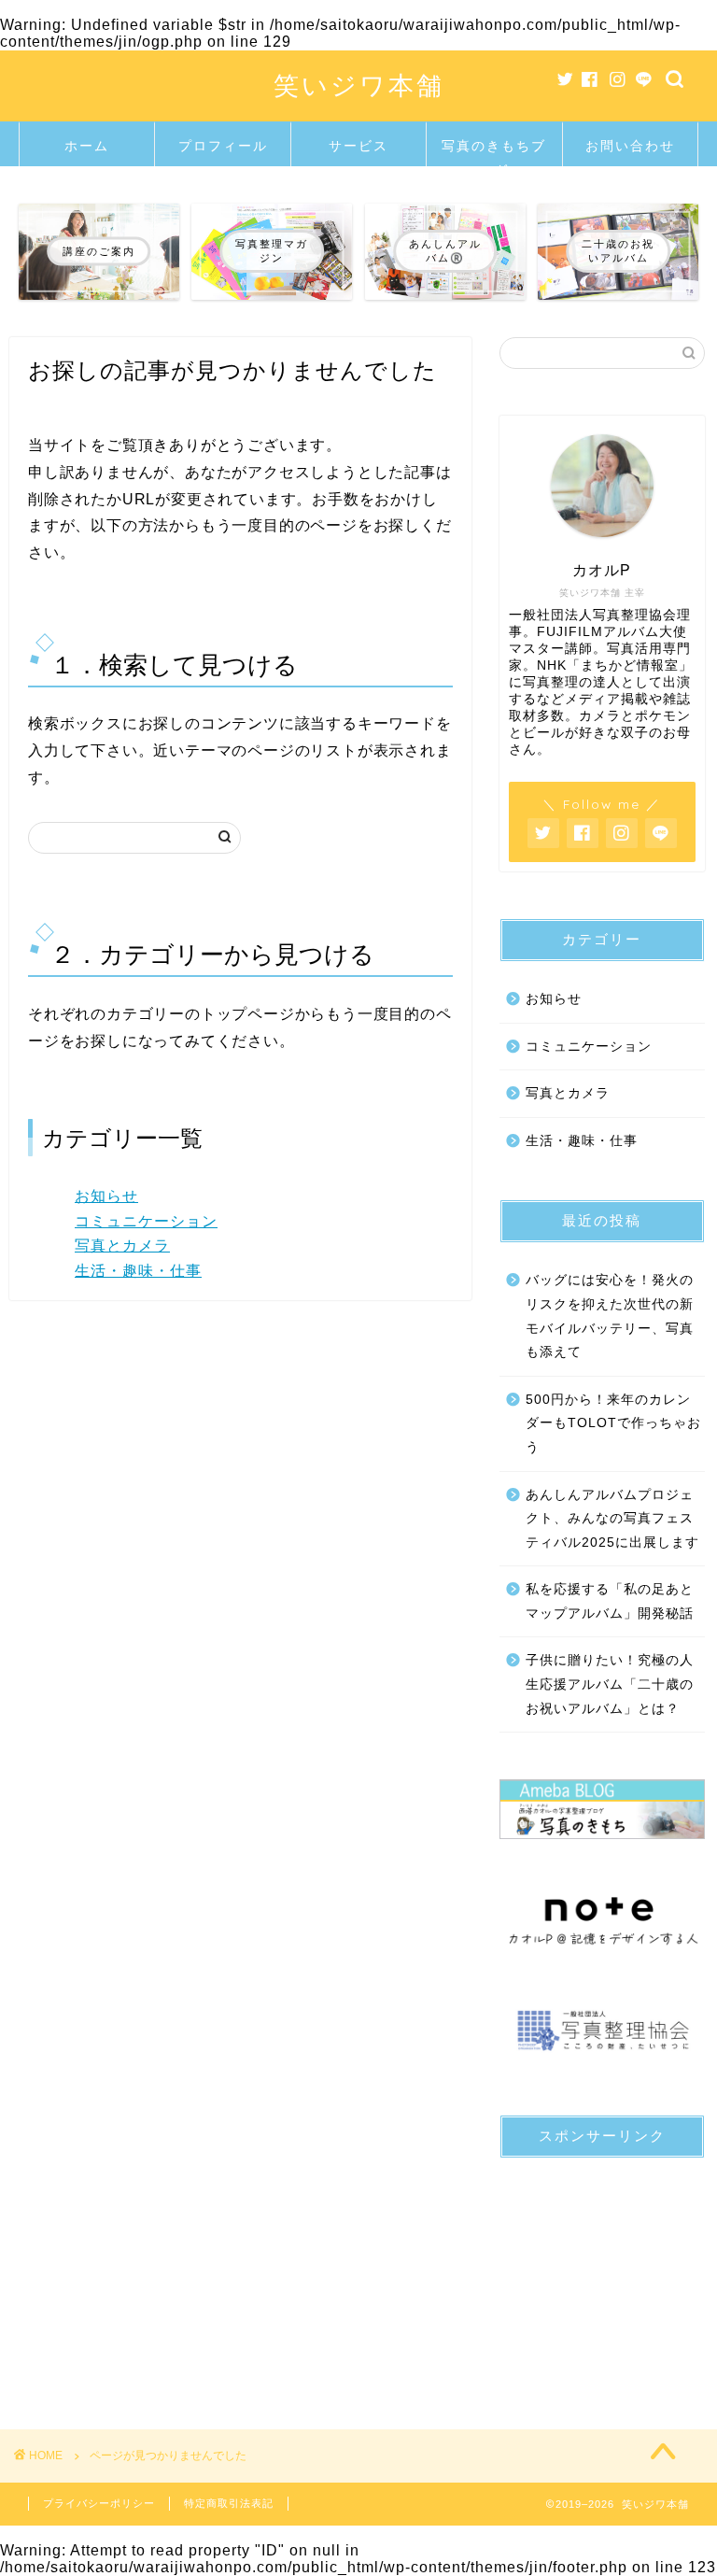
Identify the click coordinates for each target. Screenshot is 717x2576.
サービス (358, 146)
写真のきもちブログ (494, 152)
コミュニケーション (146, 1221)
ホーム (87, 146)
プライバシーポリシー (99, 2503)
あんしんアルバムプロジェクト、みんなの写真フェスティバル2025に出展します (612, 1519)
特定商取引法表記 (229, 2503)
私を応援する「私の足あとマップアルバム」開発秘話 (610, 1601)
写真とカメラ (122, 1246)
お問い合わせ (630, 146)
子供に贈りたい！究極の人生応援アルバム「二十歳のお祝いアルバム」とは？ (610, 1684)
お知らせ (106, 1196)
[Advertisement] (602, 2266)
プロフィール (223, 146)
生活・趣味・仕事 (138, 1271)
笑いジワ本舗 (359, 85)
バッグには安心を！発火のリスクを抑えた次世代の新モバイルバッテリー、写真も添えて (610, 1316)
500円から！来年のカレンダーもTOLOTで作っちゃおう (613, 1423)
